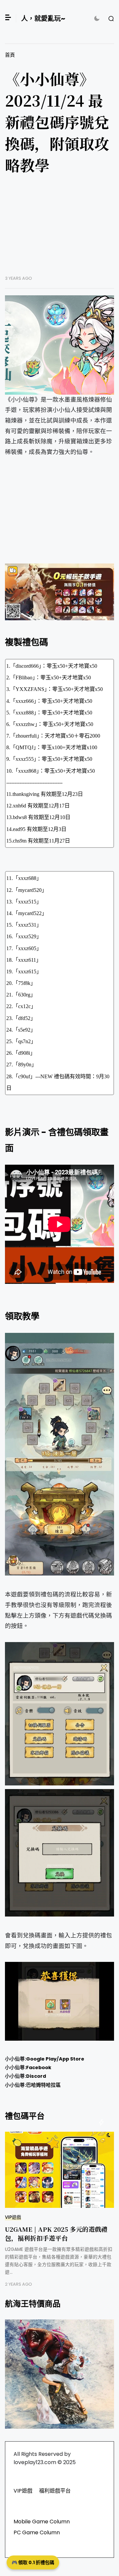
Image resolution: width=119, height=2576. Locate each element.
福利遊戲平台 (55, 2491)
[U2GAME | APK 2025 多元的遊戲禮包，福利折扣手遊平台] (59, 2170)
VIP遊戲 (13, 2217)
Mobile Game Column (42, 2522)
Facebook (39, 2067)
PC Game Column (37, 2532)
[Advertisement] (59, 230)
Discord (36, 2076)
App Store (72, 2059)
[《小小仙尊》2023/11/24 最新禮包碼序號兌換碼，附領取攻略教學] (59, 345)
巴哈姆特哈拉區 (43, 2085)
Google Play (41, 2059)
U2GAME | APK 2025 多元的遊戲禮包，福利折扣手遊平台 (56, 2233)
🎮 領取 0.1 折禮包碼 (33, 2562)
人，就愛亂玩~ (43, 19)
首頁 (10, 55)
